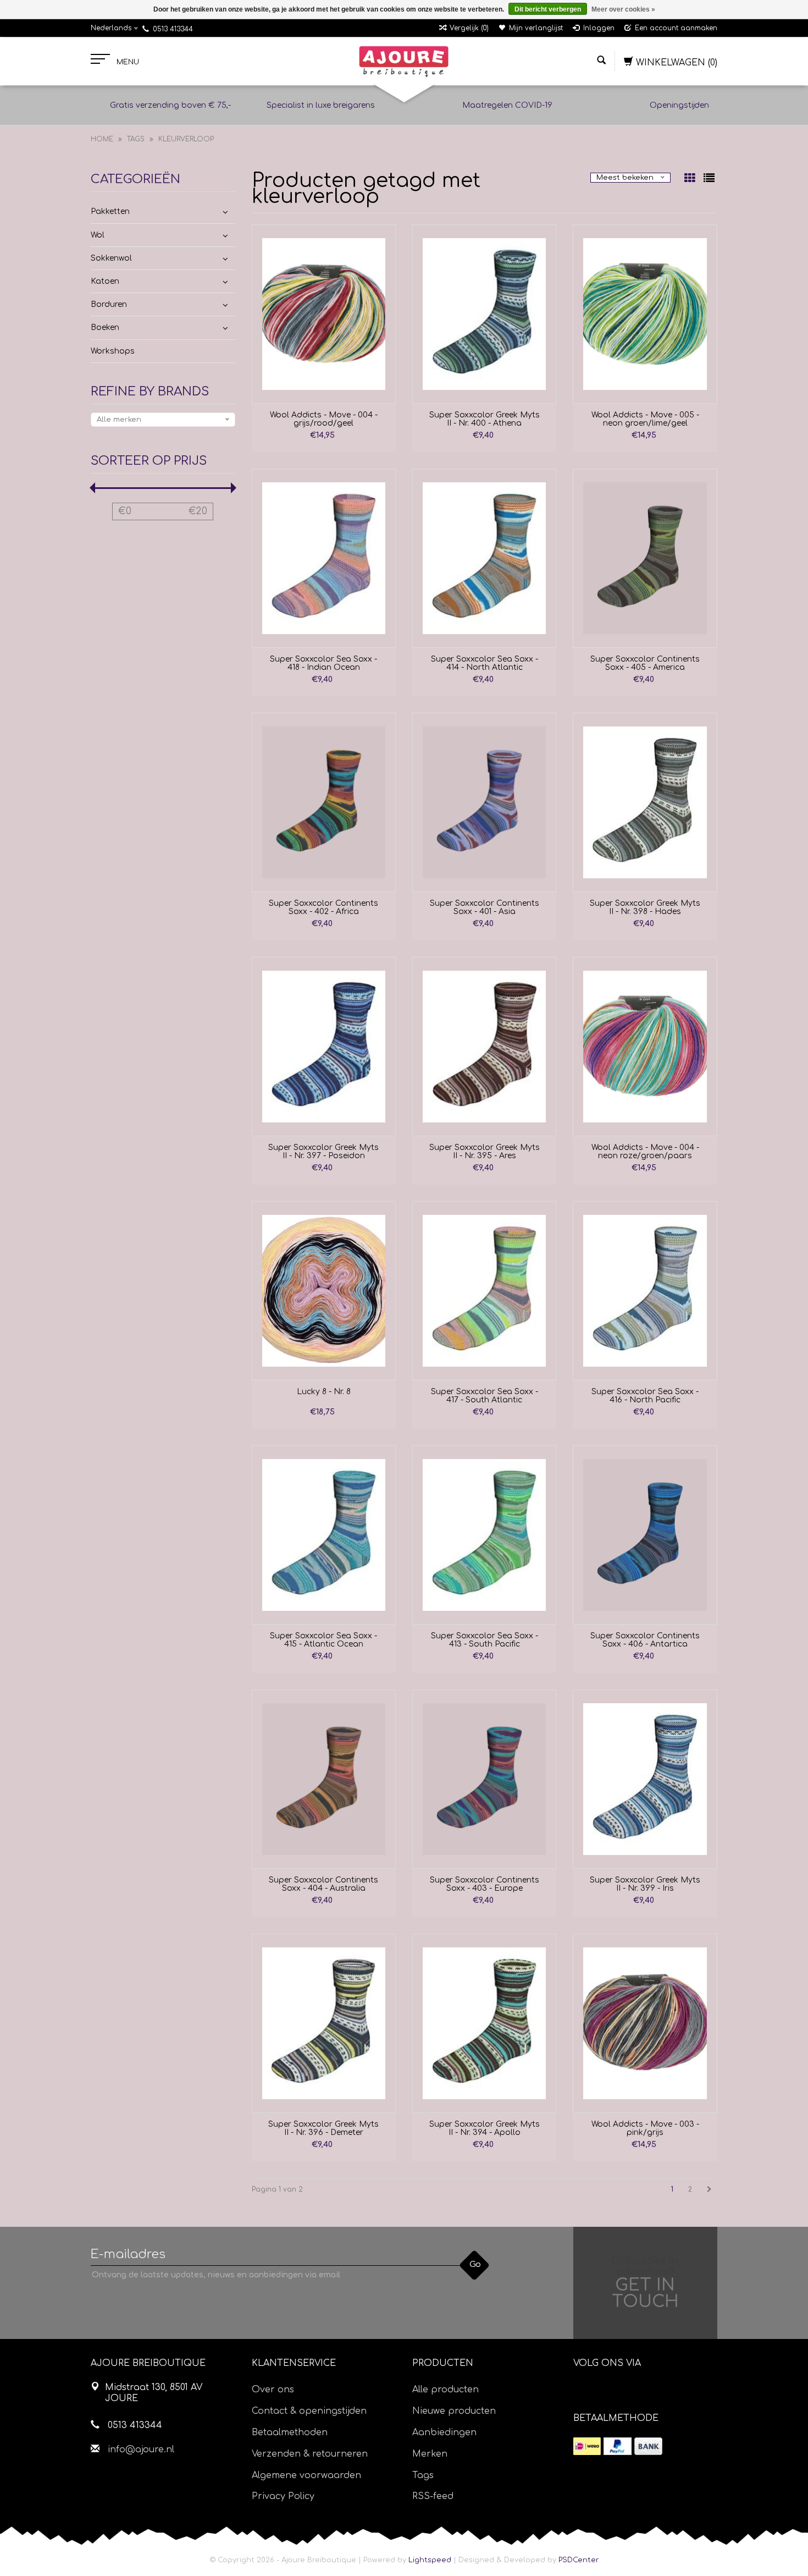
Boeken (105, 327)
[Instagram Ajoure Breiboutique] (643, 2391)
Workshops (113, 351)
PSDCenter (579, 2560)
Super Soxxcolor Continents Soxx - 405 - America (645, 663)
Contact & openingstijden (309, 2411)
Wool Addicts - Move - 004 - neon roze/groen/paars (645, 1152)
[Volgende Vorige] (709, 2189)
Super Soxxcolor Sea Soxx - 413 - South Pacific (485, 1640)
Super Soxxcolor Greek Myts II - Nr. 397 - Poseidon (323, 1152)
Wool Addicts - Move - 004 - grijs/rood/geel (324, 419)
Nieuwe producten (454, 2411)
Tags (136, 139)
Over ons (273, 2390)
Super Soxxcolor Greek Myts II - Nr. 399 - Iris (645, 1884)
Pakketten (110, 211)
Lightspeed (430, 2560)
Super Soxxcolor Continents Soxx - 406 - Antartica (645, 1640)
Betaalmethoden (290, 2432)
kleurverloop (186, 139)
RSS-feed (433, 2496)
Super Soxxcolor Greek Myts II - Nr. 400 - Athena (485, 419)
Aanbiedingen (444, 2432)
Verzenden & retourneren (310, 2454)
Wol (98, 235)
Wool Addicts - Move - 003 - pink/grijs (645, 2128)
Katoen (105, 281)
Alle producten (445, 2390)
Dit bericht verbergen (548, 9)
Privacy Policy (283, 2496)
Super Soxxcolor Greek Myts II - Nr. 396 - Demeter (323, 2128)
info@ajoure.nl (141, 2450)
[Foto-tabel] (691, 179)
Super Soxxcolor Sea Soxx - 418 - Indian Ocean (323, 663)
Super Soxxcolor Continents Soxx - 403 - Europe (485, 1884)
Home (102, 139)
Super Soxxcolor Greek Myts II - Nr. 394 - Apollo (485, 2128)
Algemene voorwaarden (306, 2475)
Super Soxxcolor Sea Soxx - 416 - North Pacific (645, 1396)
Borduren (109, 304)
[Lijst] (709, 179)
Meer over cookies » (623, 9)
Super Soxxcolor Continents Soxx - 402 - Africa (323, 907)
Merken (430, 2454)
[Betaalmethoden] (587, 2446)
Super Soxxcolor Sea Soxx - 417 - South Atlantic (485, 1396)
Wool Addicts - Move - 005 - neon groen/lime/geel (645, 419)
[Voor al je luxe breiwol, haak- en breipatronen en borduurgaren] (404, 62)
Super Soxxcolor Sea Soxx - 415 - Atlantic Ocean (323, 1640)
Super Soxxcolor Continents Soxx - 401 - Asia (485, 907)
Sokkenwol (111, 258)
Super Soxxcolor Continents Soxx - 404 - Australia (323, 1884)
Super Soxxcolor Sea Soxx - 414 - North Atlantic (485, 663)
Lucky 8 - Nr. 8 (324, 1392)
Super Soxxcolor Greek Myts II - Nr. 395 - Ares (485, 1152)
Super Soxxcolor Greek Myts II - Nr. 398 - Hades (645, 907)
